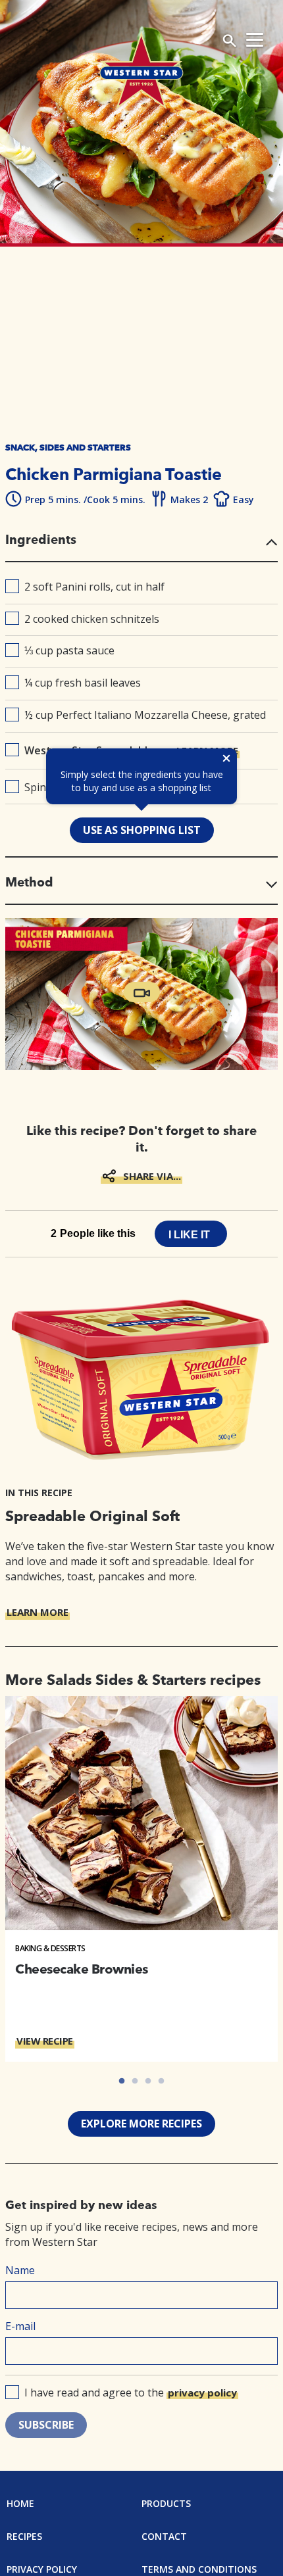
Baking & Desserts (50, 1948)
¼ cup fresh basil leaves (83, 683)
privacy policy (202, 2393)
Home (20, 2503)
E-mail (20, 2326)
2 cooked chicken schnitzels (92, 619)
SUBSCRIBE (46, 2425)
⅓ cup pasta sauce (69, 650)
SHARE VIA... (152, 1176)
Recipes (24, 2536)
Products (166, 2503)
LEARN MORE (38, 1612)
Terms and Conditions (199, 2569)
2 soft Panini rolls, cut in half (94, 587)
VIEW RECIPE (45, 2041)
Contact (164, 2536)
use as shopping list (142, 830)
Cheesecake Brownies (82, 1969)
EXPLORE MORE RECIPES (141, 2124)
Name (20, 2270)
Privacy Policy (42, 2569)
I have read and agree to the (131, 2393)
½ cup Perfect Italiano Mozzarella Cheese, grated (145, 715)
